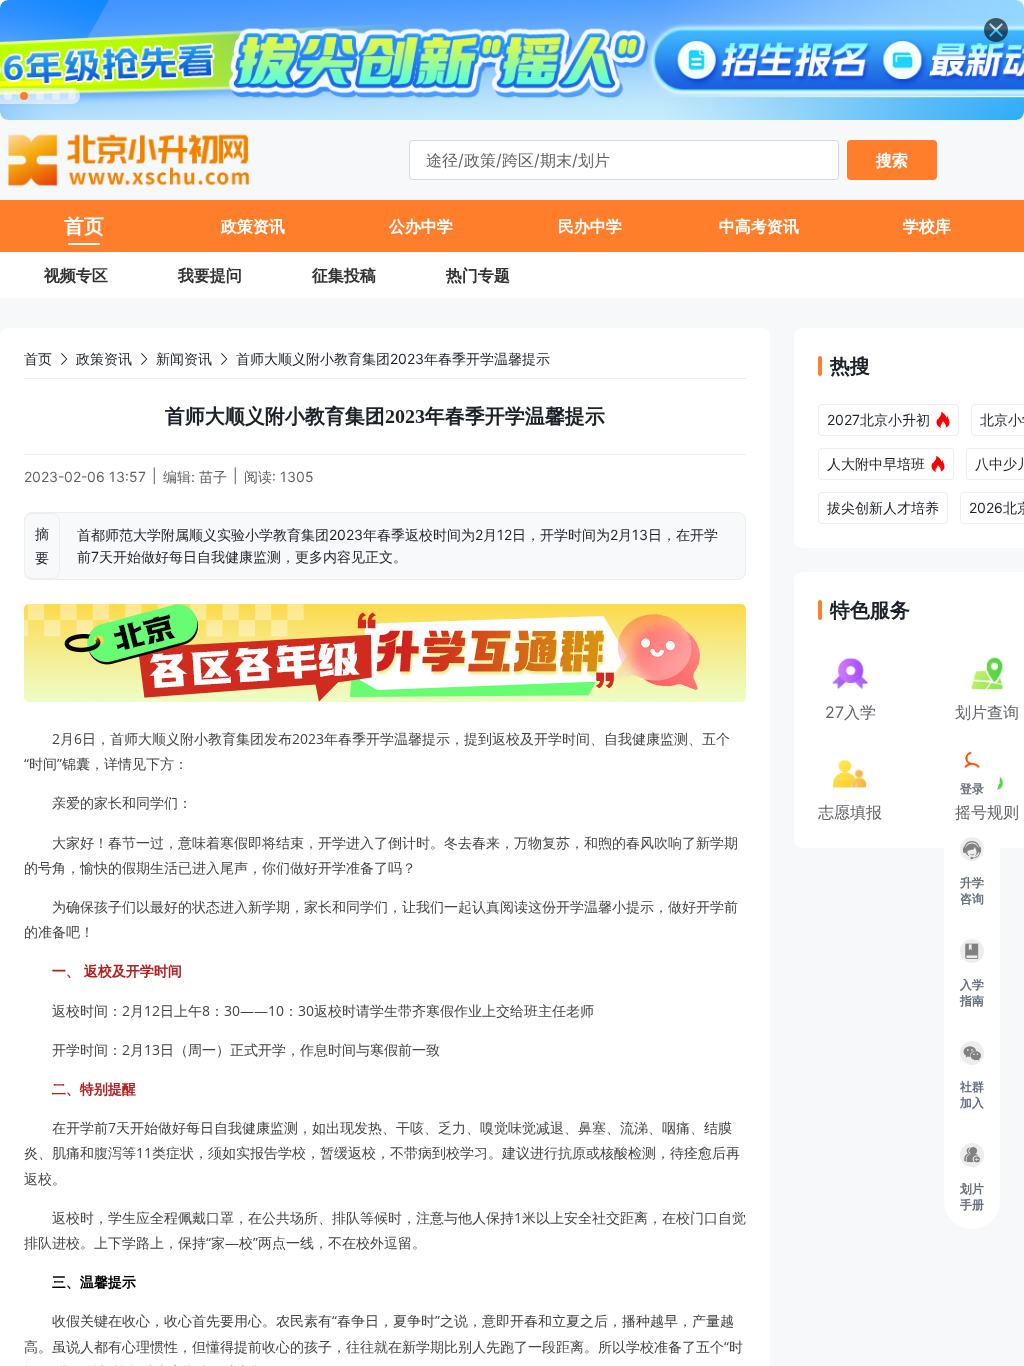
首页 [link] (38, 358)
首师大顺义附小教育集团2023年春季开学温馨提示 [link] (393, 358)
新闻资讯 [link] (184, 358)
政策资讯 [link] (104, 358)
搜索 (892, 160)
